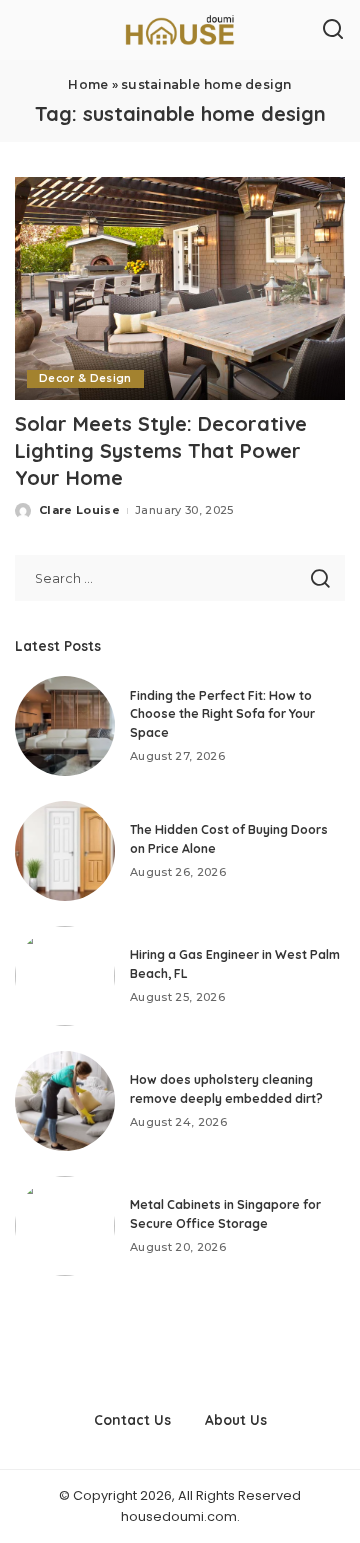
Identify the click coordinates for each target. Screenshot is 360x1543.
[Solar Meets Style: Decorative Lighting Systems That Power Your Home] (180, 288)
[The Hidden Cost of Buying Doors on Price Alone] (65, 851)
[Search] (333, 30)
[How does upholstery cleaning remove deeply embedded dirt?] (65, 1101)
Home (88, 84)
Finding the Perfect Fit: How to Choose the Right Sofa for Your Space (222, 714)
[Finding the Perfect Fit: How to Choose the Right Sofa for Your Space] (65, 726)
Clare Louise (79, 510)
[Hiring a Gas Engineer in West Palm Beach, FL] (65, 976)
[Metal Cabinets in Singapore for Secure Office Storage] (65, 1226)
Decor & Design (85, 378)
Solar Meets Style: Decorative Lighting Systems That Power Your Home (161, 450)
